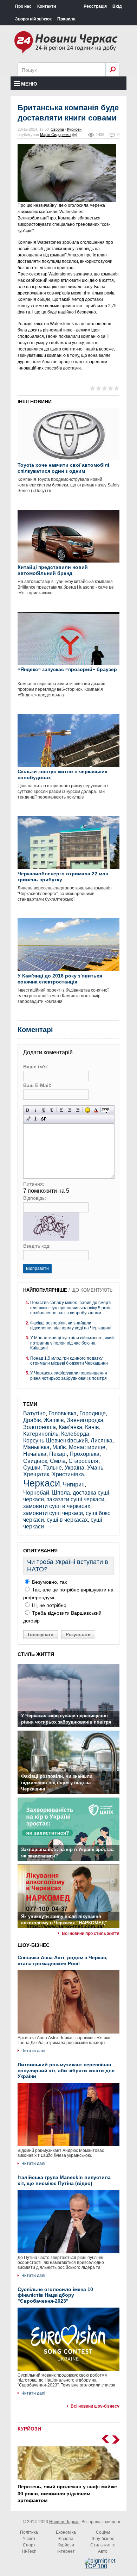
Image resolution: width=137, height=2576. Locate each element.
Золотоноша (40, 1427)
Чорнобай (36, 1493)
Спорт (29, 2545)
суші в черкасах (67, 1520)
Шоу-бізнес (103, 2539)
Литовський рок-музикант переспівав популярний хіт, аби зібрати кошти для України (66, 2071)
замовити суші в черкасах (57, 1506)
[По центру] (70, 1110)
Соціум (103, 2532)
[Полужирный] (28, 1110)
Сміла (58, 1461)
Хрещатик (36, 1474)
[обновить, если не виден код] (51, 1239)
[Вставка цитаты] (28, 1119)
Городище (93, 1413)
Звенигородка (85, 1420)
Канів (92, 1427)
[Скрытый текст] (106, 1110)
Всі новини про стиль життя (91, 1933)
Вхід (117, 6)
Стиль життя (103, 2545)
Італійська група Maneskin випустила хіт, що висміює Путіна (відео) (64, 2180)
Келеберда (75, 1434)
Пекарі (58, 1454)
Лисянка (102, 1441)
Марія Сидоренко (55, 135)
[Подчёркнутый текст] (44, 1110)
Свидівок (35, 1461)
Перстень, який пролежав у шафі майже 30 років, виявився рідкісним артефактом (67, 2493)
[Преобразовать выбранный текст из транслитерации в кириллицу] (36, 1119)
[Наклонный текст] (36, 1110)
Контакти (47, 6)
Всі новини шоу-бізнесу (95, 2406)
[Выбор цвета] (96, 1110)
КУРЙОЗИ (29, 2429)
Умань (95, 1468)
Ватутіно (34, 1413)
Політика (29, 2532)
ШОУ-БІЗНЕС (34, 1945)
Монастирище (87, 1447)
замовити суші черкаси (53, 1513)
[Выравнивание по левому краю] (62, 1110)
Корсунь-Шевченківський (56, 1441)
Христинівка (68, 1474)
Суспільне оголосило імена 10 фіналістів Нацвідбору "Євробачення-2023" (55, 2295)
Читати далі (33, 2051)
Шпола (61, 1493)
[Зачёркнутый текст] (52, 1110)
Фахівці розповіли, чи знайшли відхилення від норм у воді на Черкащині (71, 1326)
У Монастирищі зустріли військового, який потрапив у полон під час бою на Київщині (72, 1343)
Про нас (23, 6)
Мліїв (59, 1447)
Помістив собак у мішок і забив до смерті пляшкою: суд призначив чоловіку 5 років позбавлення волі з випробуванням (71, 1308)
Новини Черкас (64, 2522)
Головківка (63, 1413)
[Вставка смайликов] (88, 1110)
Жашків (54, 1420)
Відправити (37, 1268)
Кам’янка (70, 1427)
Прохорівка (84, 1454)
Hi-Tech (29, 2551)
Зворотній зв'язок (33, 19)
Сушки (32, 1468)
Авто (103, 2551)
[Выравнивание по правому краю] (78, 1110)
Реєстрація (95, 6)
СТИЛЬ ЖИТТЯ (36, 1654)
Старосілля (83, 1461)
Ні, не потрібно (48, 1605)
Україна (74, 1468)
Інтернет (66, 2551)
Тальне (53, 1468)
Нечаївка (35, 1454)
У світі (29, 2539)
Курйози (74, 129)
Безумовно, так (49, 1582)
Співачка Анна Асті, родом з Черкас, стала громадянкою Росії (63, 1960)
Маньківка (36, 1447)
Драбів (32, 1420)
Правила (66, 19)
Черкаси (42, 1483)
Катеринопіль (41, 1434)
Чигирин (74, 1485)
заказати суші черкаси (76, 1499)
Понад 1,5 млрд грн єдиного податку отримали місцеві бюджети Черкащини (69, 1361)
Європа (57, 129)
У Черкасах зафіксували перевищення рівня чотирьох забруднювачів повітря (69, 1376)
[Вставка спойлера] (44, 1119)
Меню (29, 84)
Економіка (66, 2532)
